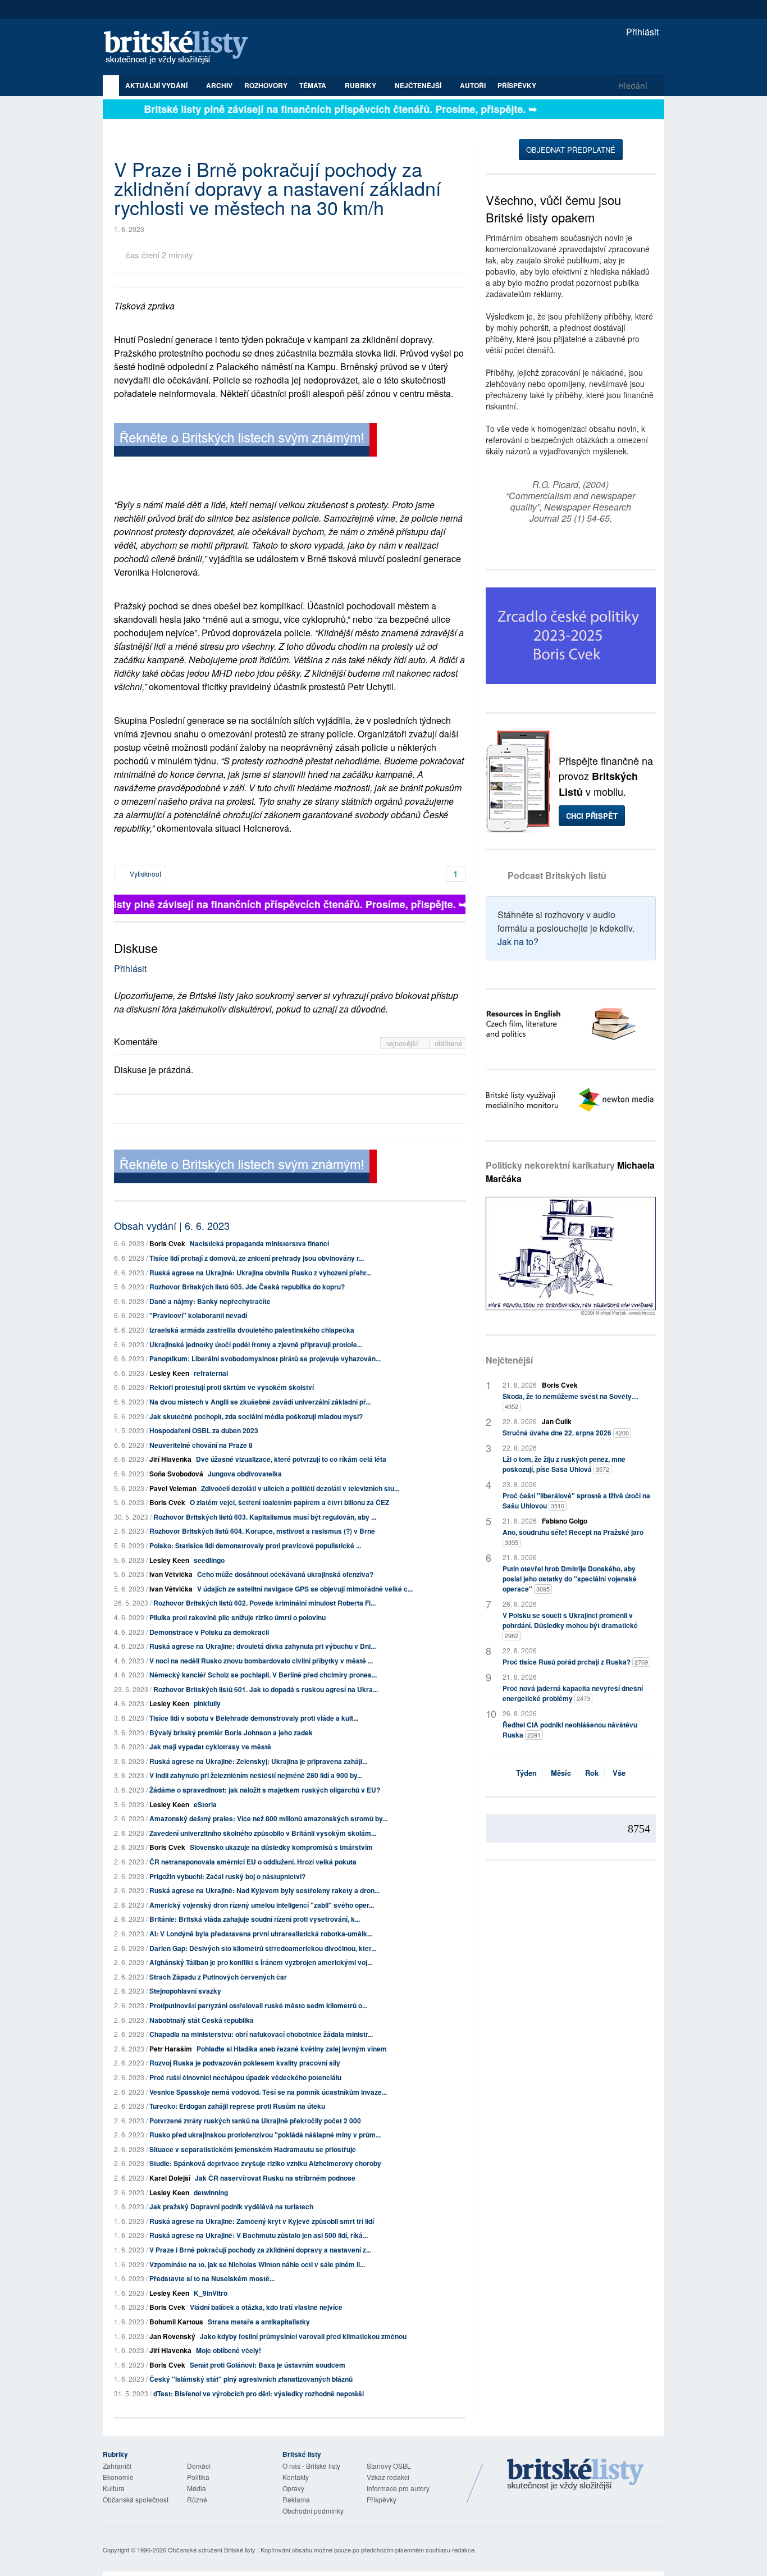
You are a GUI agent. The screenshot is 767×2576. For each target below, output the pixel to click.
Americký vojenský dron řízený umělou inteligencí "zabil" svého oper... (262, 1905)
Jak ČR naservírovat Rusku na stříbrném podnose (275, 2178)
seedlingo (209, 1560)
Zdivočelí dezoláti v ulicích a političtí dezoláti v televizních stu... (300, 1488)
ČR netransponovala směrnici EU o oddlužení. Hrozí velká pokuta (253, 1862)
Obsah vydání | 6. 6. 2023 (172, 1225)
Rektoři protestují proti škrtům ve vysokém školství (232, 1387)
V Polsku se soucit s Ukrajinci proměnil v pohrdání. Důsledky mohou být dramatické (570, 1625)
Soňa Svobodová (176, 1474)
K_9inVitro (211, 2293)
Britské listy (181, 48)
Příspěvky (517, 85)
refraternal (211, 1373)
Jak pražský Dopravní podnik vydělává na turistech (231, 2206)
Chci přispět (592, 816)
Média (197, 2488)
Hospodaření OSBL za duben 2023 (204, 1430)
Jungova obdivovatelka (245, 1474)
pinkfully (207, 1703)
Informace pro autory (398, 2488)
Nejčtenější (509, 1360)
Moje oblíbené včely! (229, 2350)
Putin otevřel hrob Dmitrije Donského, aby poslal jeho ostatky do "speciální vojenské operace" (570, 1579)
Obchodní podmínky (313, 2511)
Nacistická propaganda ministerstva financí (259, 1243)
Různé (197, 2499)
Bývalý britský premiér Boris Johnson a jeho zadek (231, 1732)
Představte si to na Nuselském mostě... (212, 2278)
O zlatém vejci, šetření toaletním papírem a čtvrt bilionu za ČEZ (289, 1502)
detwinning (211, 2192)
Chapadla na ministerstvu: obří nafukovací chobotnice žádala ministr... (261, 2034)
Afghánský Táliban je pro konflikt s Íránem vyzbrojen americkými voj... (261, 1962)
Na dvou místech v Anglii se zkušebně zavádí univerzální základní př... (260, 1402)
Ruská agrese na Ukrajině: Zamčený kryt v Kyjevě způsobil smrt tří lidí (262, 2221)
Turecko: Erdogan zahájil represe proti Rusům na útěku (237, 2106)
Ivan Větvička (171, 1574)
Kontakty (296, 2477)
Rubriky (361, 85)
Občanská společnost (136, 2499)
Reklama (296, 2499)
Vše (619, 1773)
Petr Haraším (171, 2049)
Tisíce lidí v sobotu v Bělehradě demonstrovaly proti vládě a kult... (254, 1718)
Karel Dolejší (170, 2178)
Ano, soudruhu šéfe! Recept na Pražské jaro (573, 1537)
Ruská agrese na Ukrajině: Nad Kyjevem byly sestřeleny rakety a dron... (264, 1890)
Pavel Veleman (173, 1488)
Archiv (219, 85)
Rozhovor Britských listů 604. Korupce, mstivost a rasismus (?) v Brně (262, 1531)
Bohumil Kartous (176, 2322)
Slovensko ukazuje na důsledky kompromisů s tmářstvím (281, 1847)
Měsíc (561, 1773)
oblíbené (448, 1043)
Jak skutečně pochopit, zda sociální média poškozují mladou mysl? (256, 1416)
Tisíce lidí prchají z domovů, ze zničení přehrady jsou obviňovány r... (257, 1258)
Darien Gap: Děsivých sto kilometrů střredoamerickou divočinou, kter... (263, 1948)
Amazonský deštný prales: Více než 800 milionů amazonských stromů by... (268, 1818)
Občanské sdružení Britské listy (212, 2550)
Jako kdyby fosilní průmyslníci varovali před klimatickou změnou (303, 2336)
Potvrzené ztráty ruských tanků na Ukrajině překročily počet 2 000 (255, 2121)
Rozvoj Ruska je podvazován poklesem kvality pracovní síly (245, 2063)
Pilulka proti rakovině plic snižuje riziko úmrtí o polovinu (238, 1617)
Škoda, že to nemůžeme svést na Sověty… (570, 1401)
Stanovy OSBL (389, 2466)
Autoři (473, 85)
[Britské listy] (245, 441)
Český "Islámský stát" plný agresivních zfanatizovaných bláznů (251, 2379)
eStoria (205, 1804)
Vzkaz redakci (388, 2477)
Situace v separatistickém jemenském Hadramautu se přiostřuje (253, 2149)
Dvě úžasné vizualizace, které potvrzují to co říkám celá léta (291, 1459)
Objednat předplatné (571, 150)
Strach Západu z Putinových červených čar (218, 1977)
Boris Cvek (167, 1243)
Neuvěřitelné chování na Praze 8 (201, 1445)
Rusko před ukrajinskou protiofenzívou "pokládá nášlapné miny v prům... (265, 2135)
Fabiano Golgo (565, 1521)
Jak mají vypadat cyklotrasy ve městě (210, 1747)
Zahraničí (117, 2466)
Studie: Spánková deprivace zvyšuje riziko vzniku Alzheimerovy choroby (265, 2163)
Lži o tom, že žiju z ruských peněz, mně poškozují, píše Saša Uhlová (564, 1464)
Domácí (199, 2466)
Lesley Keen (169, 1373)
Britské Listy (576, 2475)
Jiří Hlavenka (170, 1459)
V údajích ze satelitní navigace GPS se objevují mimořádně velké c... (305, 1589)
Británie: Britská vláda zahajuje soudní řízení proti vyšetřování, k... (255, 1919)
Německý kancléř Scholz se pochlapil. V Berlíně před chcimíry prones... (263, 1675)
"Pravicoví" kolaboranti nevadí (198, 1315)
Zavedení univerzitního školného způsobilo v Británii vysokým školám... (263, 1833)
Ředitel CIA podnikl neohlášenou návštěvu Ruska (570, 1730)
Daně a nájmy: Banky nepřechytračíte (210, 1301)
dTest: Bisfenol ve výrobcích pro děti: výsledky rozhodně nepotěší (259, 2393)
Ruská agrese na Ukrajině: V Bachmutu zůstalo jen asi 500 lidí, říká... (259, 2235)
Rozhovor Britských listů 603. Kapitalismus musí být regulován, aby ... (265, 1517)
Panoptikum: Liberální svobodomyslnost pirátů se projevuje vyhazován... (265, 1358)
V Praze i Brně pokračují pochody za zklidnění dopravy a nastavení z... (260, 2250)
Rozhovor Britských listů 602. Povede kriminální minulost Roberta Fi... (264, 1603)
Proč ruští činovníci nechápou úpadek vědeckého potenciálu (245, 2077)
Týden (526, 1773)
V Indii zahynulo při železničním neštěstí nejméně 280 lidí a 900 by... (256, 1775)
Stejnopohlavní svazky (185, 1991)
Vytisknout (145, 874)
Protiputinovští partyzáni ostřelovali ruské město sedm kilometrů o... (258, 2005)
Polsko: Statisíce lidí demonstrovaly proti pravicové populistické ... (255, 1545)
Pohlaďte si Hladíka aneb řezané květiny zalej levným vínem (292, 2049)
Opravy (293, 2488)
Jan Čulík (557, 1421)
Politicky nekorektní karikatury (570, 1172)
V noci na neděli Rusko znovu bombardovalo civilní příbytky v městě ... (261, 1661)
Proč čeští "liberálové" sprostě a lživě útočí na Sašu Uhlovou (576, 1501)
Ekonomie (118, 2477)
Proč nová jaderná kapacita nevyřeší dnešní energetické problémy (573, 1693)
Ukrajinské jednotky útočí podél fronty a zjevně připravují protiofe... (256, 1344)
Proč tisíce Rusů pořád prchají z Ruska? (575, 1662)
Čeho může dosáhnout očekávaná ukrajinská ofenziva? (285, 1574)
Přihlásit (641, 32)
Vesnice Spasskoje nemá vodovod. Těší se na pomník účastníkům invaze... (268, 2092)
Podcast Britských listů (557, 875)
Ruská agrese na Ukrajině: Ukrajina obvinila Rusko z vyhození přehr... (260, 1273)
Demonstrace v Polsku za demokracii (209, 1632)
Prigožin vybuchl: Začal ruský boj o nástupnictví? (227, 1876)
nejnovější (403, 1043)
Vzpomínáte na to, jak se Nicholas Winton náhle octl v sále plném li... (257, 2264)
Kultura (114, 2488)
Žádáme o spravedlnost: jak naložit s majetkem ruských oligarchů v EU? (265, 1790)
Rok (592, 1773)
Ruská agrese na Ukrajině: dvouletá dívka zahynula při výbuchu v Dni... (262, 1646)
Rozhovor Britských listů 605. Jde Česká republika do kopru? (247, 1287)
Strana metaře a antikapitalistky (259, 2322)
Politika (198, 2477)
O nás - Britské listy (311, 2466)
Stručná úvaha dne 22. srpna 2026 (566, 1433)
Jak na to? (518, 942)
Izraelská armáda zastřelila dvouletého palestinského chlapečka (252, 1330)
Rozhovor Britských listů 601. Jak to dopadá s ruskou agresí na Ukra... (266, 1689)
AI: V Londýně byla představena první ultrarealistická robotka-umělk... (261, 1934)
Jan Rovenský (172, 2336)
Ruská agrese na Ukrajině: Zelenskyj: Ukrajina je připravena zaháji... (258, 1761)
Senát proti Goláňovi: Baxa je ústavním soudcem (268, 2365)
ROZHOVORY (266, 85)
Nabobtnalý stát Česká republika (202, 2020)
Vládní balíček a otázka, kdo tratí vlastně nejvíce (266, 2307)
